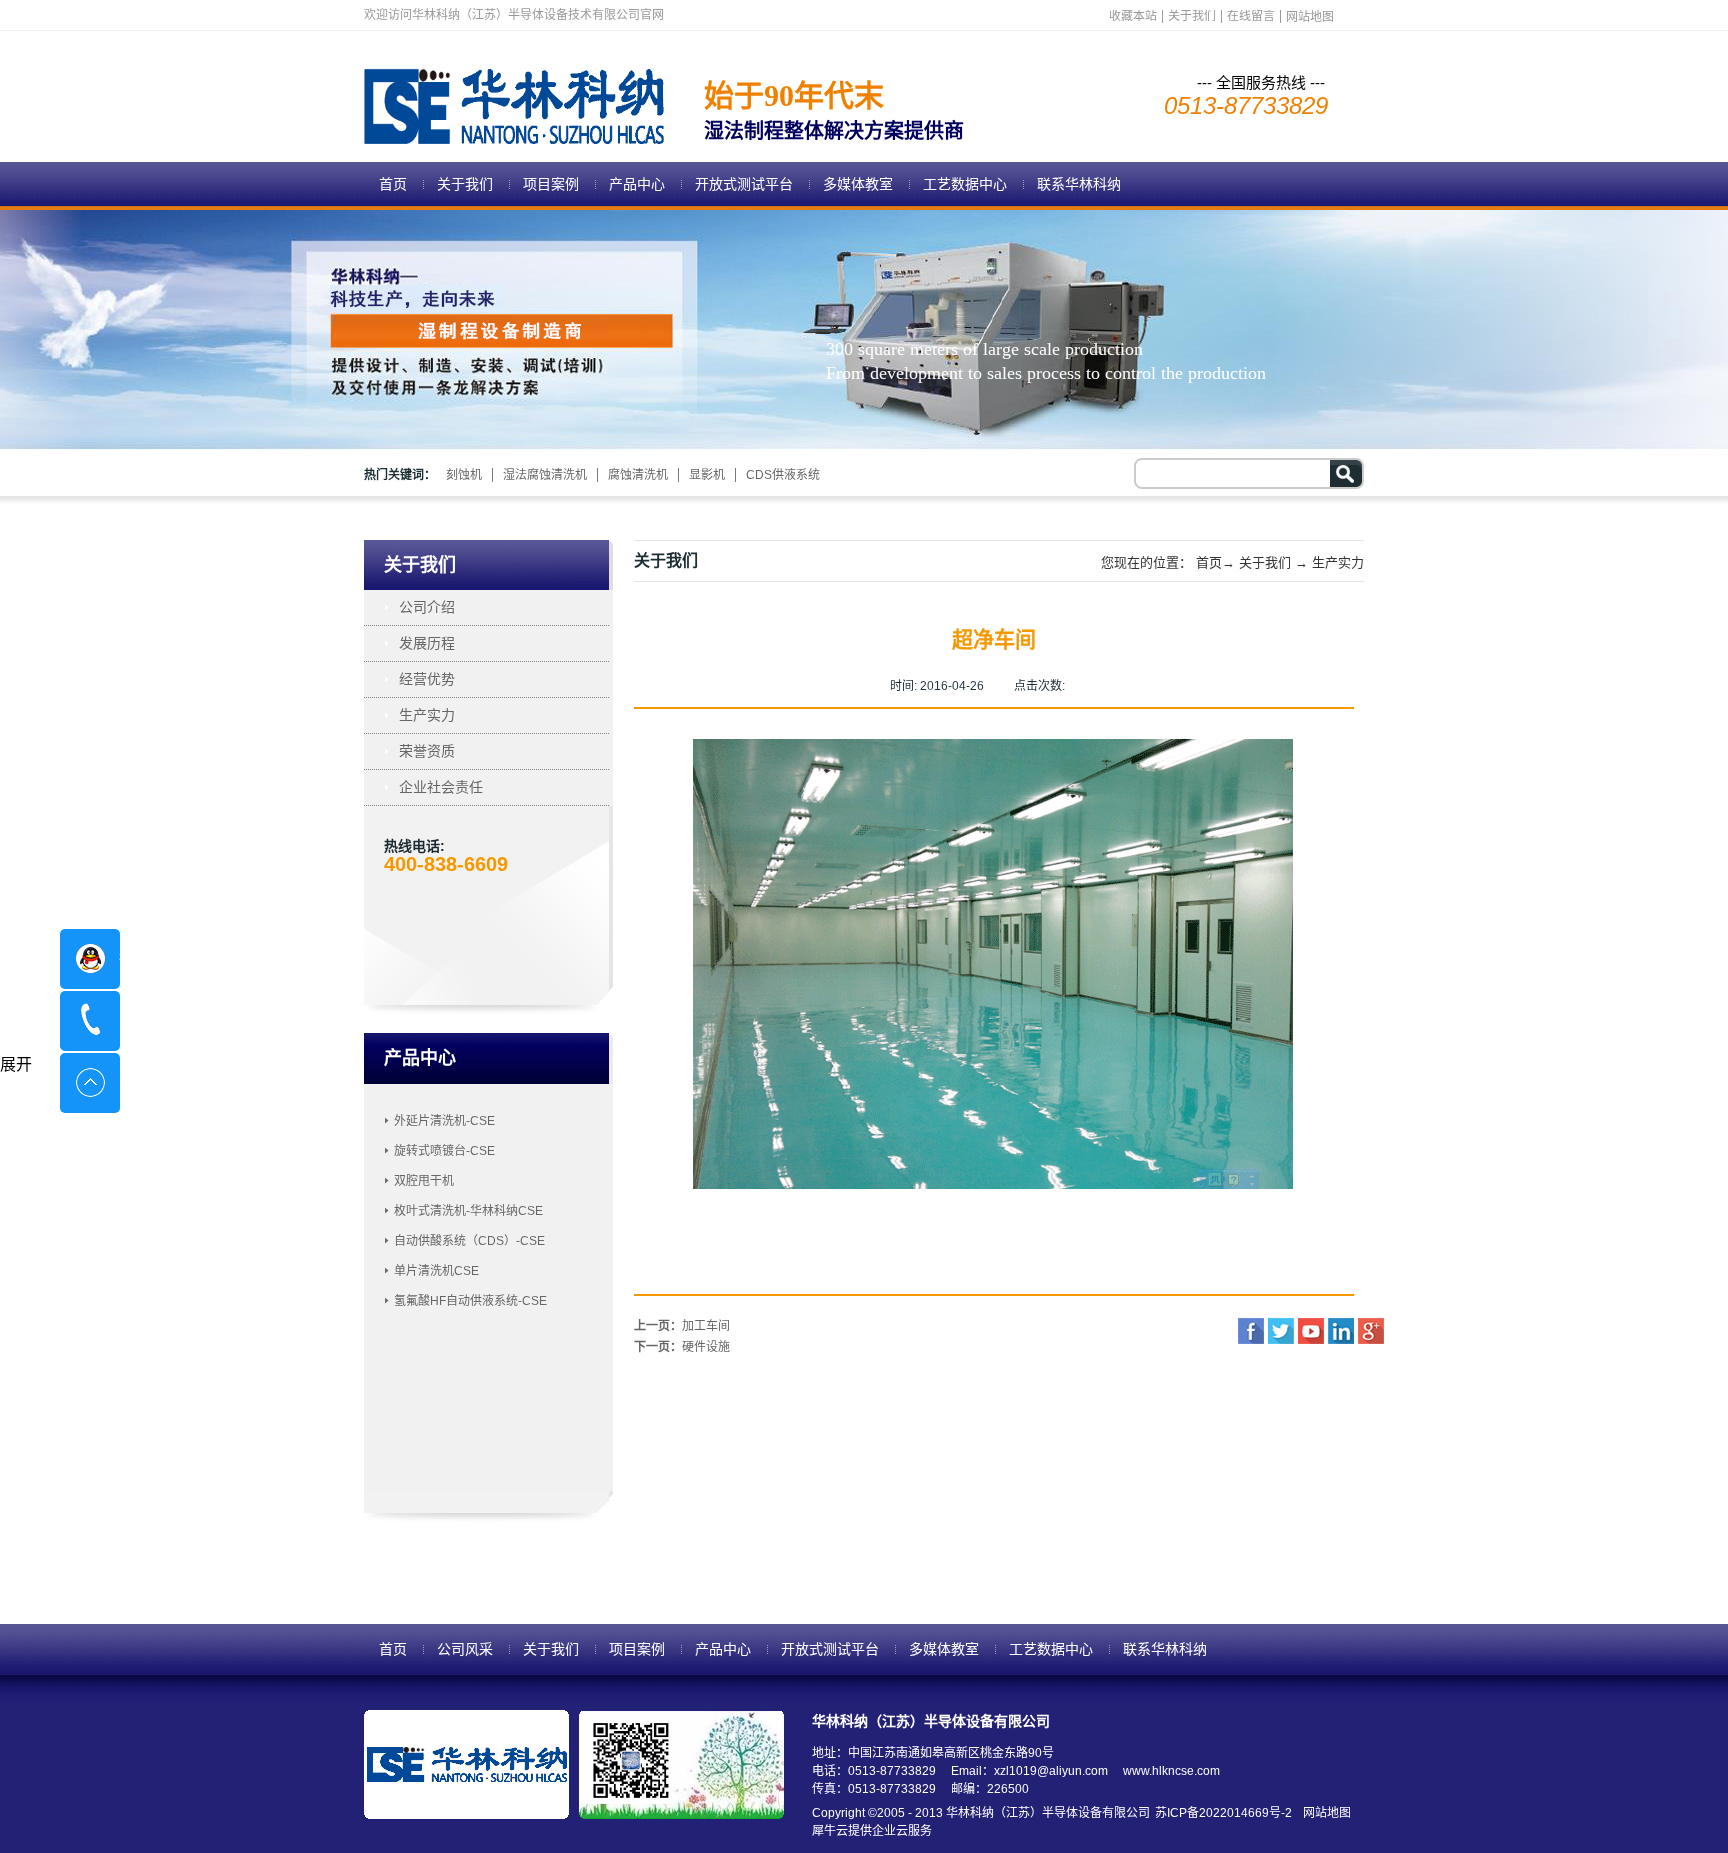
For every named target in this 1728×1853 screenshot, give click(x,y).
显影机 (707, 475)
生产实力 (1338, 562)
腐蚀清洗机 (638, 475)
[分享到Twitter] (1281, 1331)
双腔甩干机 (424, 1181)
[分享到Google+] (1371, 1331)
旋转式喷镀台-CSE (444, 1151)
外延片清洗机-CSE (444, 1121)
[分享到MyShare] (1311, 1331)
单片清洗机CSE (436, 1271)
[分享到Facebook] (1251, 1331)
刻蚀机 (464, 475)
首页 (393, 184)
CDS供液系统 (783, 475)
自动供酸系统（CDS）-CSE (469, 1241)
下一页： (682, 1347)
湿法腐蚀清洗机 (545, 475)
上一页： (682, 1326)
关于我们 (1265, 562)
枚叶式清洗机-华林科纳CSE (468, 1211)
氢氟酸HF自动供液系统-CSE (470, 1301)
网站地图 (1324, 1813)
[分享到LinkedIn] (1341, 1331)
